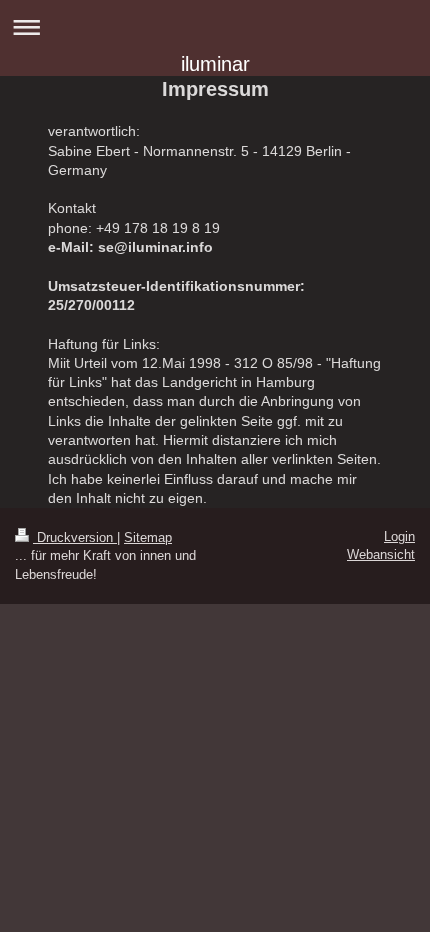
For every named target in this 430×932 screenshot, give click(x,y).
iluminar (215, 64)
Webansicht (381, 554)
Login (399, 536)
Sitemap (148, 537)
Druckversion (75, 537)
